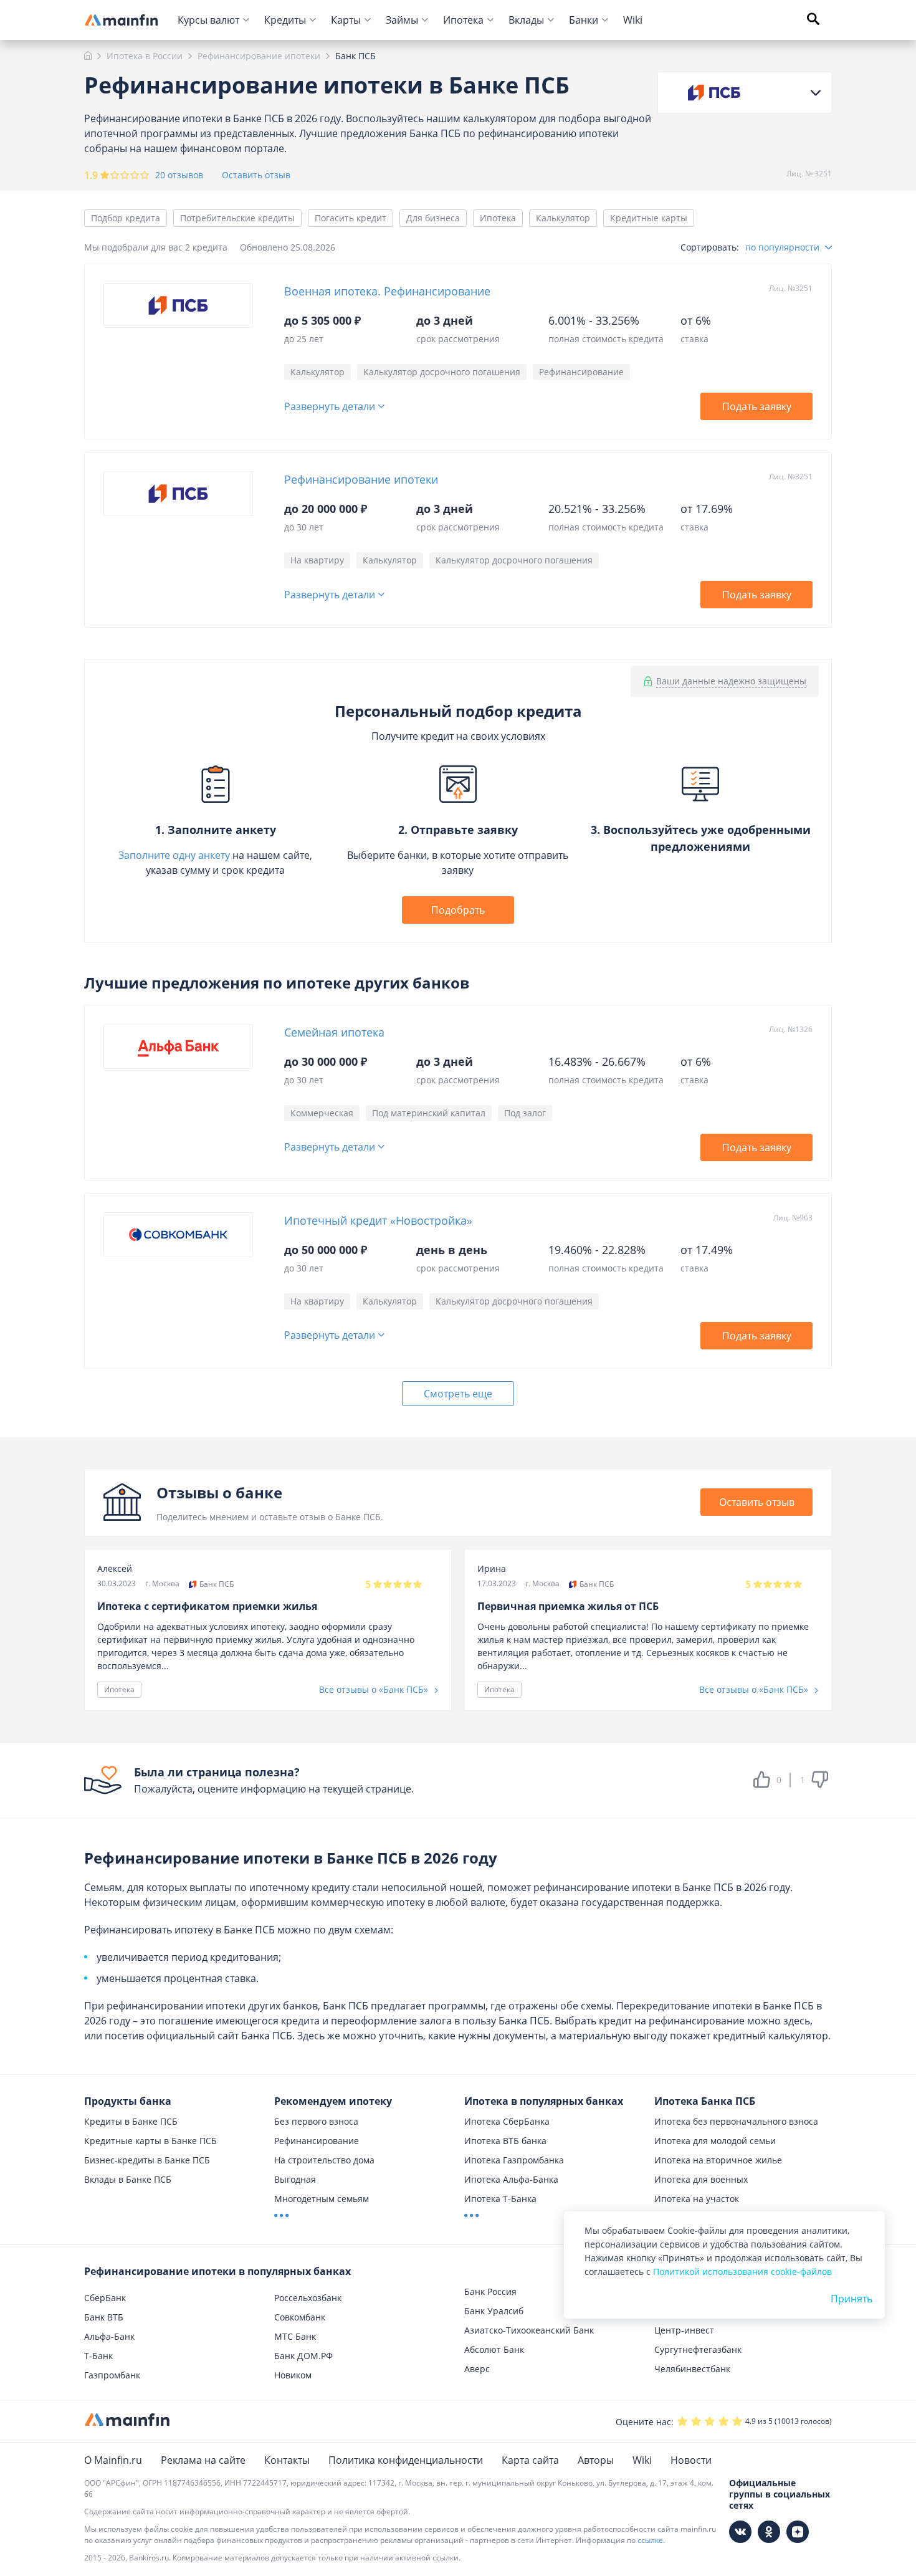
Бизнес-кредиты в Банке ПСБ (147, 2160)
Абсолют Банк (494, 2349)
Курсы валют (208, 20)
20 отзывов (179, 175)
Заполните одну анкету (174, 855)
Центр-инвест (684, 2330)
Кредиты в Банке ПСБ (131, 2121)
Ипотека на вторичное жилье (718, 2160)
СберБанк (105, 2298)
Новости (691, 2460)
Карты (346, 20)
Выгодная (295, 2179)
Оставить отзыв (256, 175)
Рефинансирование (317, 2141)
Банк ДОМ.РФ (303, 2356)
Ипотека (463, 20)
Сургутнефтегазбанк (698, 2349)
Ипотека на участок (697, 2199)
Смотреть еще (458, 1394)
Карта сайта (530, 2460)
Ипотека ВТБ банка (505, 2141)
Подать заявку (757, 406)
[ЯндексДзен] (798, 2532)
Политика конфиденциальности (406, 2460)
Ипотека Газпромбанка (514, 2160)
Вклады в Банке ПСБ (128, 2179)
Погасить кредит (351, 218)
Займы (402, 20)
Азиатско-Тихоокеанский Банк (529, 2330)
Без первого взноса (316, 2121)
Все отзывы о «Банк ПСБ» (375, 1689)
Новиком (293, 2375)
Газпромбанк (112, 2375)
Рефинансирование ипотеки (361, 479)
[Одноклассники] (769, 2532)
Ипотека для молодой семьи (715, 2141)
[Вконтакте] (740, 2532)
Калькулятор (563, 218)
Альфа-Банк (109, 2336)
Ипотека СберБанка (507, 2121)
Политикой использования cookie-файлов (742, 2272)
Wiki (633, 20)
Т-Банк (98, 2356)
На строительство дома (324, 2160)
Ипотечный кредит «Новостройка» (378, 1220)
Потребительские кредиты (237, 218)
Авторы (596, 2460)
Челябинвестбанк (692, 2369)
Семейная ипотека (334, 1032)
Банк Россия (490, 2291)
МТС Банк (295, 2336)
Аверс (477, 2369)
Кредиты (285, 20)
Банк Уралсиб (494, 2311)
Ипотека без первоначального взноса (736, 2121)
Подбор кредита (126, 218)
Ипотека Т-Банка (500, 2199)
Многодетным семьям (322, 2199)
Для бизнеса (433, 218)
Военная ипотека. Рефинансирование (387, 291)
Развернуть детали (330, 407)
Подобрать (458, 910)
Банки (584, 20)
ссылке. (651, 2540)
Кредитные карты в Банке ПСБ (150, 2141)
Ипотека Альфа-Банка (511, 2179)
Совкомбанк (300, 2317)
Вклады (526, 20)
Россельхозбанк (308, 2298)
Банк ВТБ (104, 2317)
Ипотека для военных (701, 2179)
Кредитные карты (649, 218)
